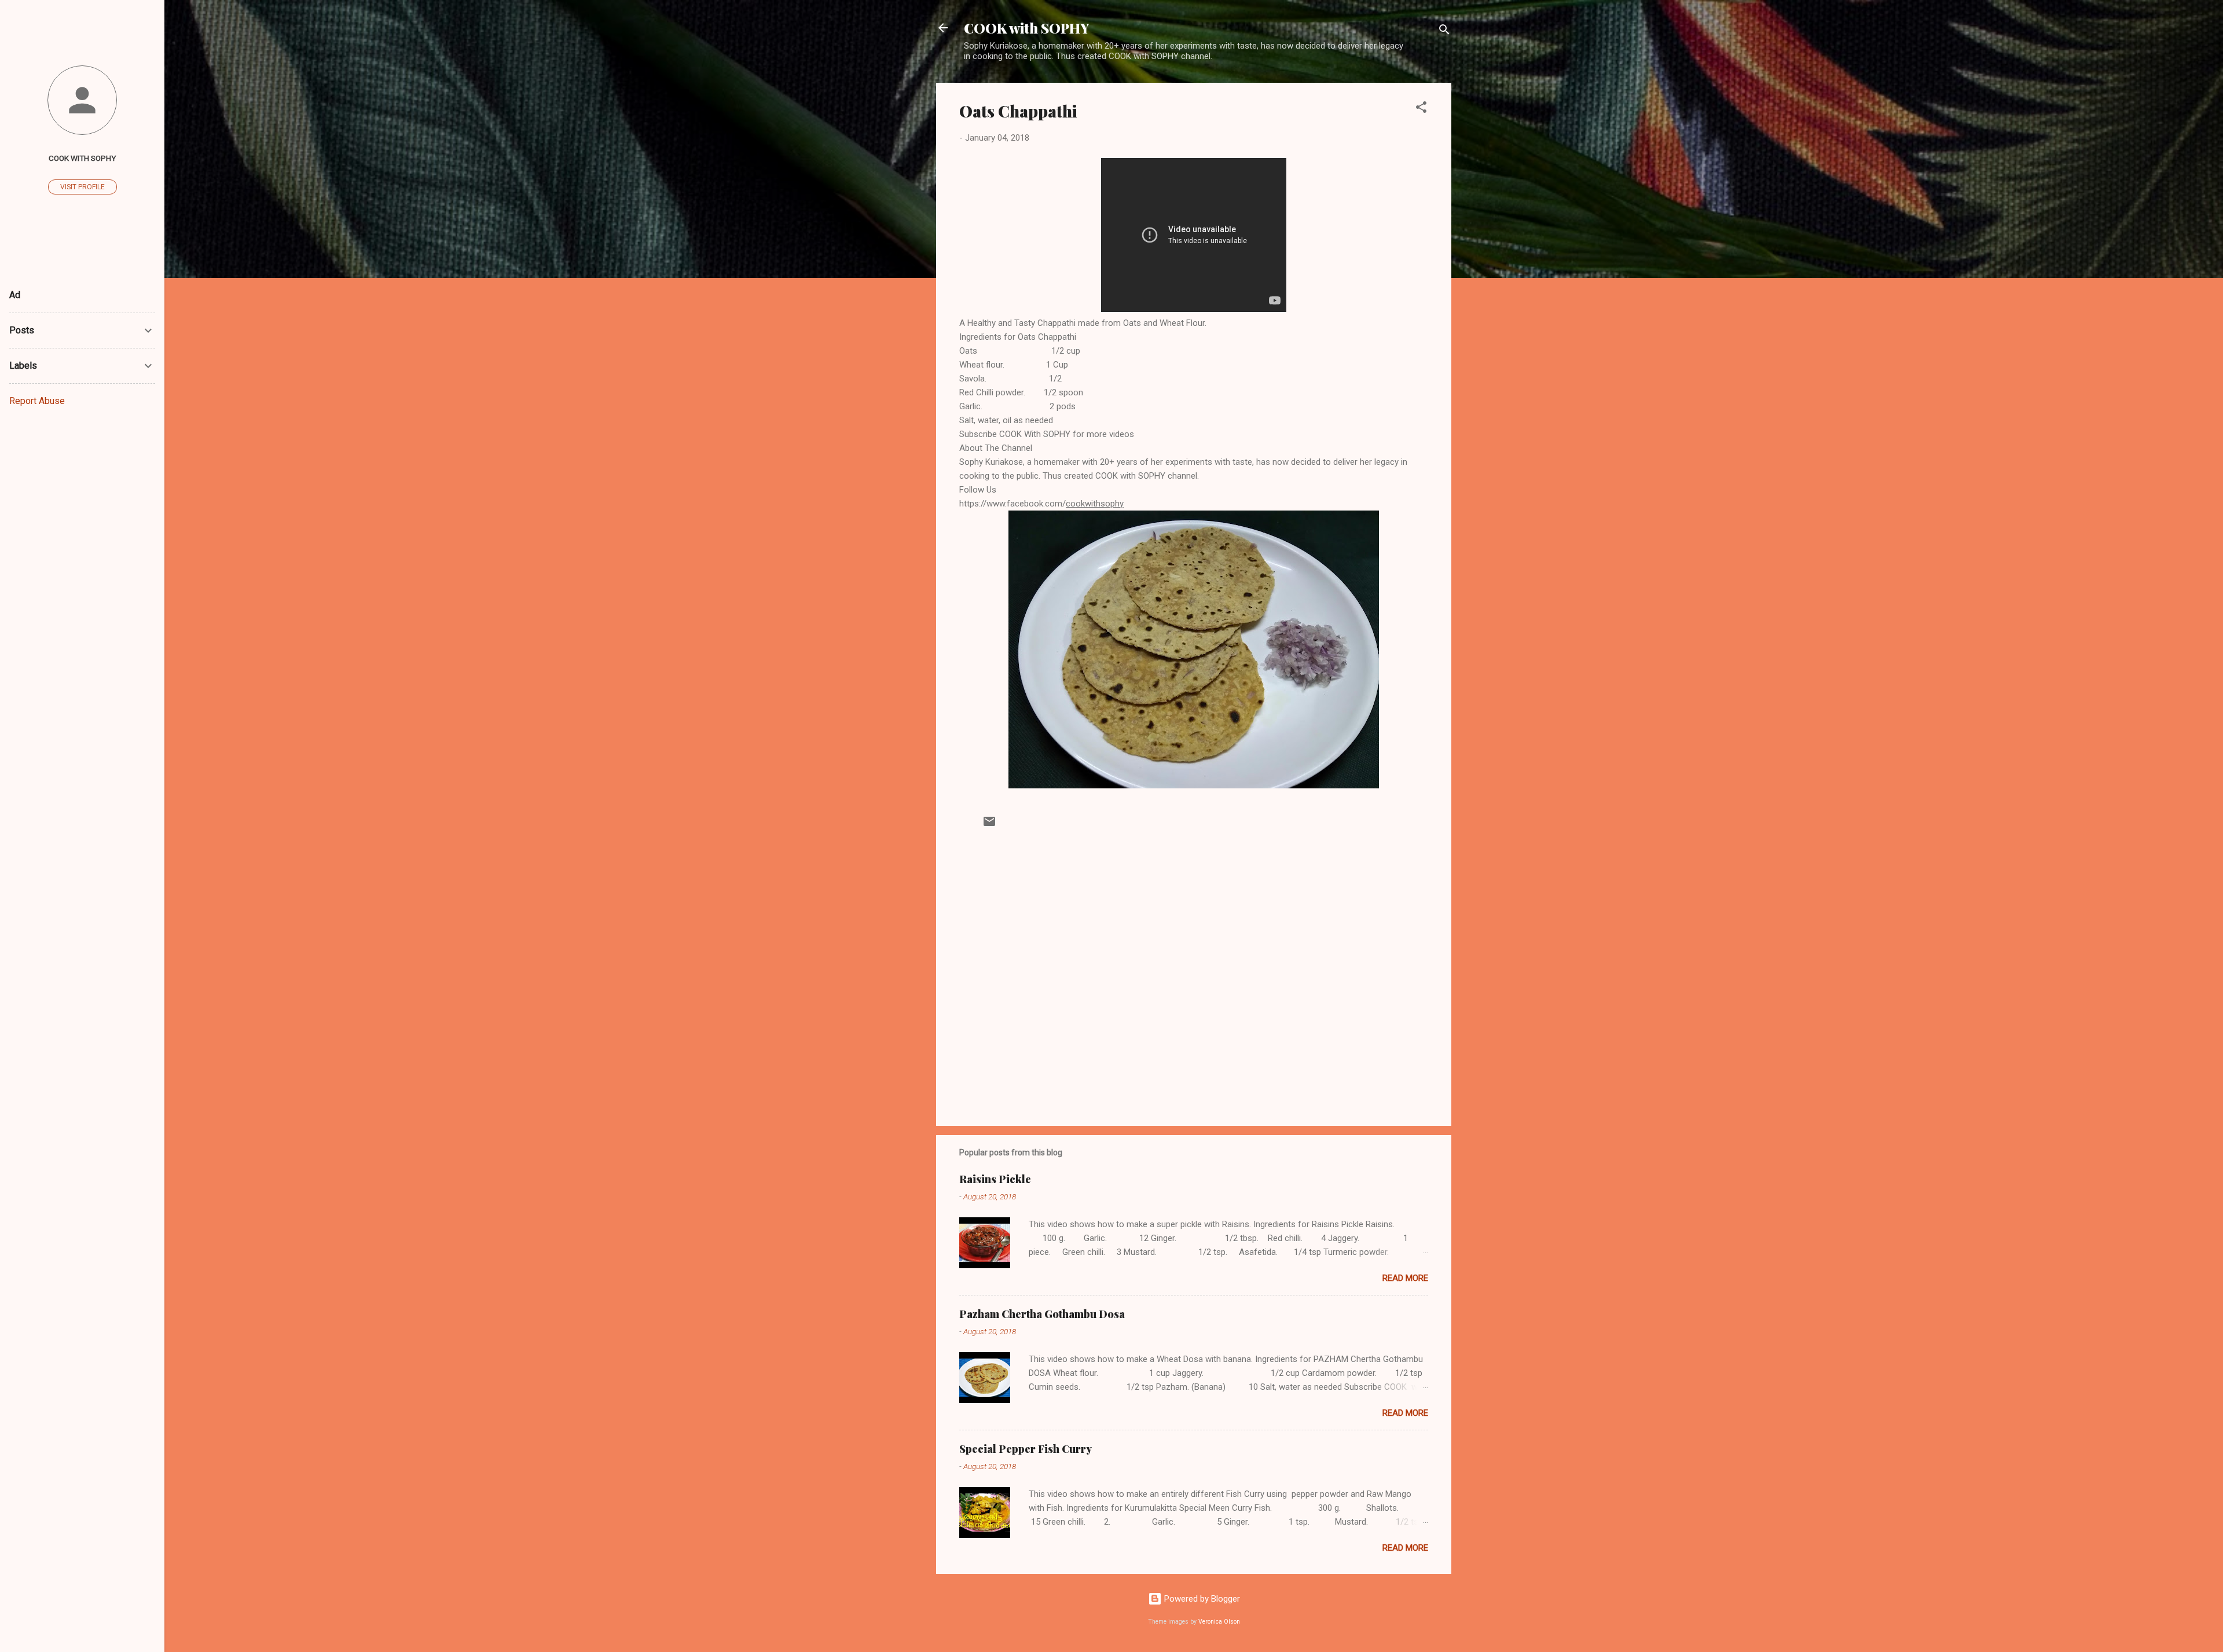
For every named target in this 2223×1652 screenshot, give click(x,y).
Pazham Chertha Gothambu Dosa (1042, 1314)
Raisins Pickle (995, 1179)
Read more (1405, 1278)
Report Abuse (37, 401)
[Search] (1444, 32)
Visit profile (82, 187)
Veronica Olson (1219, 1622)
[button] (1421, 109)
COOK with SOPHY (1026, 28)
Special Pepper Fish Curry (1026, 1449)
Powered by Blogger (1201, 1599)
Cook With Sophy (82, 158)
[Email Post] (989, 825)
